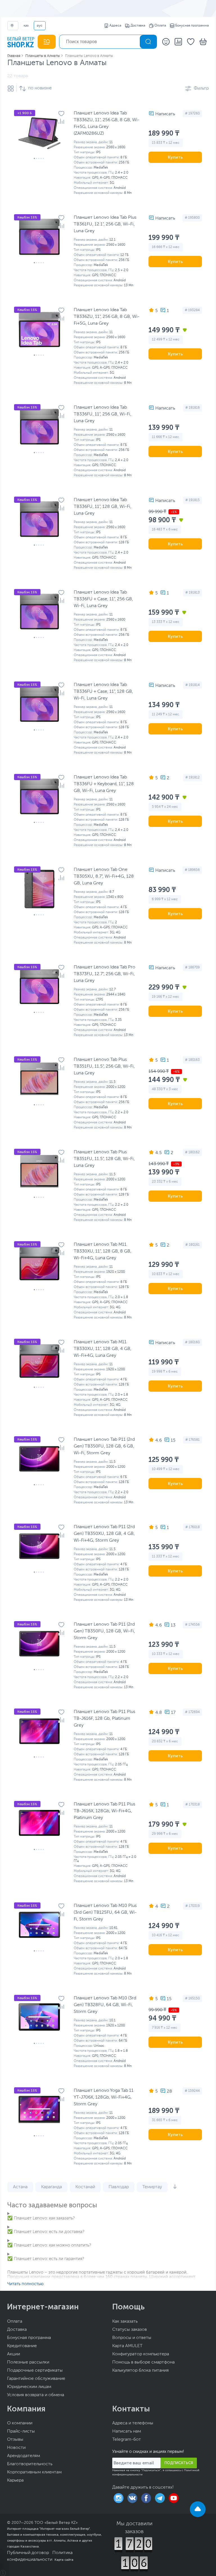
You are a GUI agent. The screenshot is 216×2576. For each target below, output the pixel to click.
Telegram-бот (127, 2440)
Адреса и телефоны (133, 2423)
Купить (175, 157)
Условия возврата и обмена (36, 2395)
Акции (13, 2354)
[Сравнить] (61, 121)
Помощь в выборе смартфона (143, 2362)
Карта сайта (64, 2560)
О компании (20, 2423)
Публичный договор (28, 2553)
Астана (20, 2187)
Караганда (51, 2187)
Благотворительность (30, 2464)
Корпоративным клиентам (34, 2472)
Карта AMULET (127, 2346)
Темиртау (152, 2187)
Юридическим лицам (29, 2387)
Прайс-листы (21, 2431)
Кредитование (22, 2346)
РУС (40, 26)
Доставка (138, 26)
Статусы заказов (130, 2330)
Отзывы (15, 2440)
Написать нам (127, 2431)
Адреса (115, 26)
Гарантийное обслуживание (36, 2379)
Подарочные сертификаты (35, 2371)
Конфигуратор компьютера (141, 2354)
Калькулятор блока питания (140, 2371)
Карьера (15, 2480)
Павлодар (119, 2187)
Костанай (85, 2187)
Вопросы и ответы (132, 2338)
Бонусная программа (192, 26)
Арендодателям (23, 2456)
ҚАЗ (26, 26)
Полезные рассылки (28, 2362)
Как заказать (125, 2322)
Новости (16, 2448)
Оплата (160, 26)
